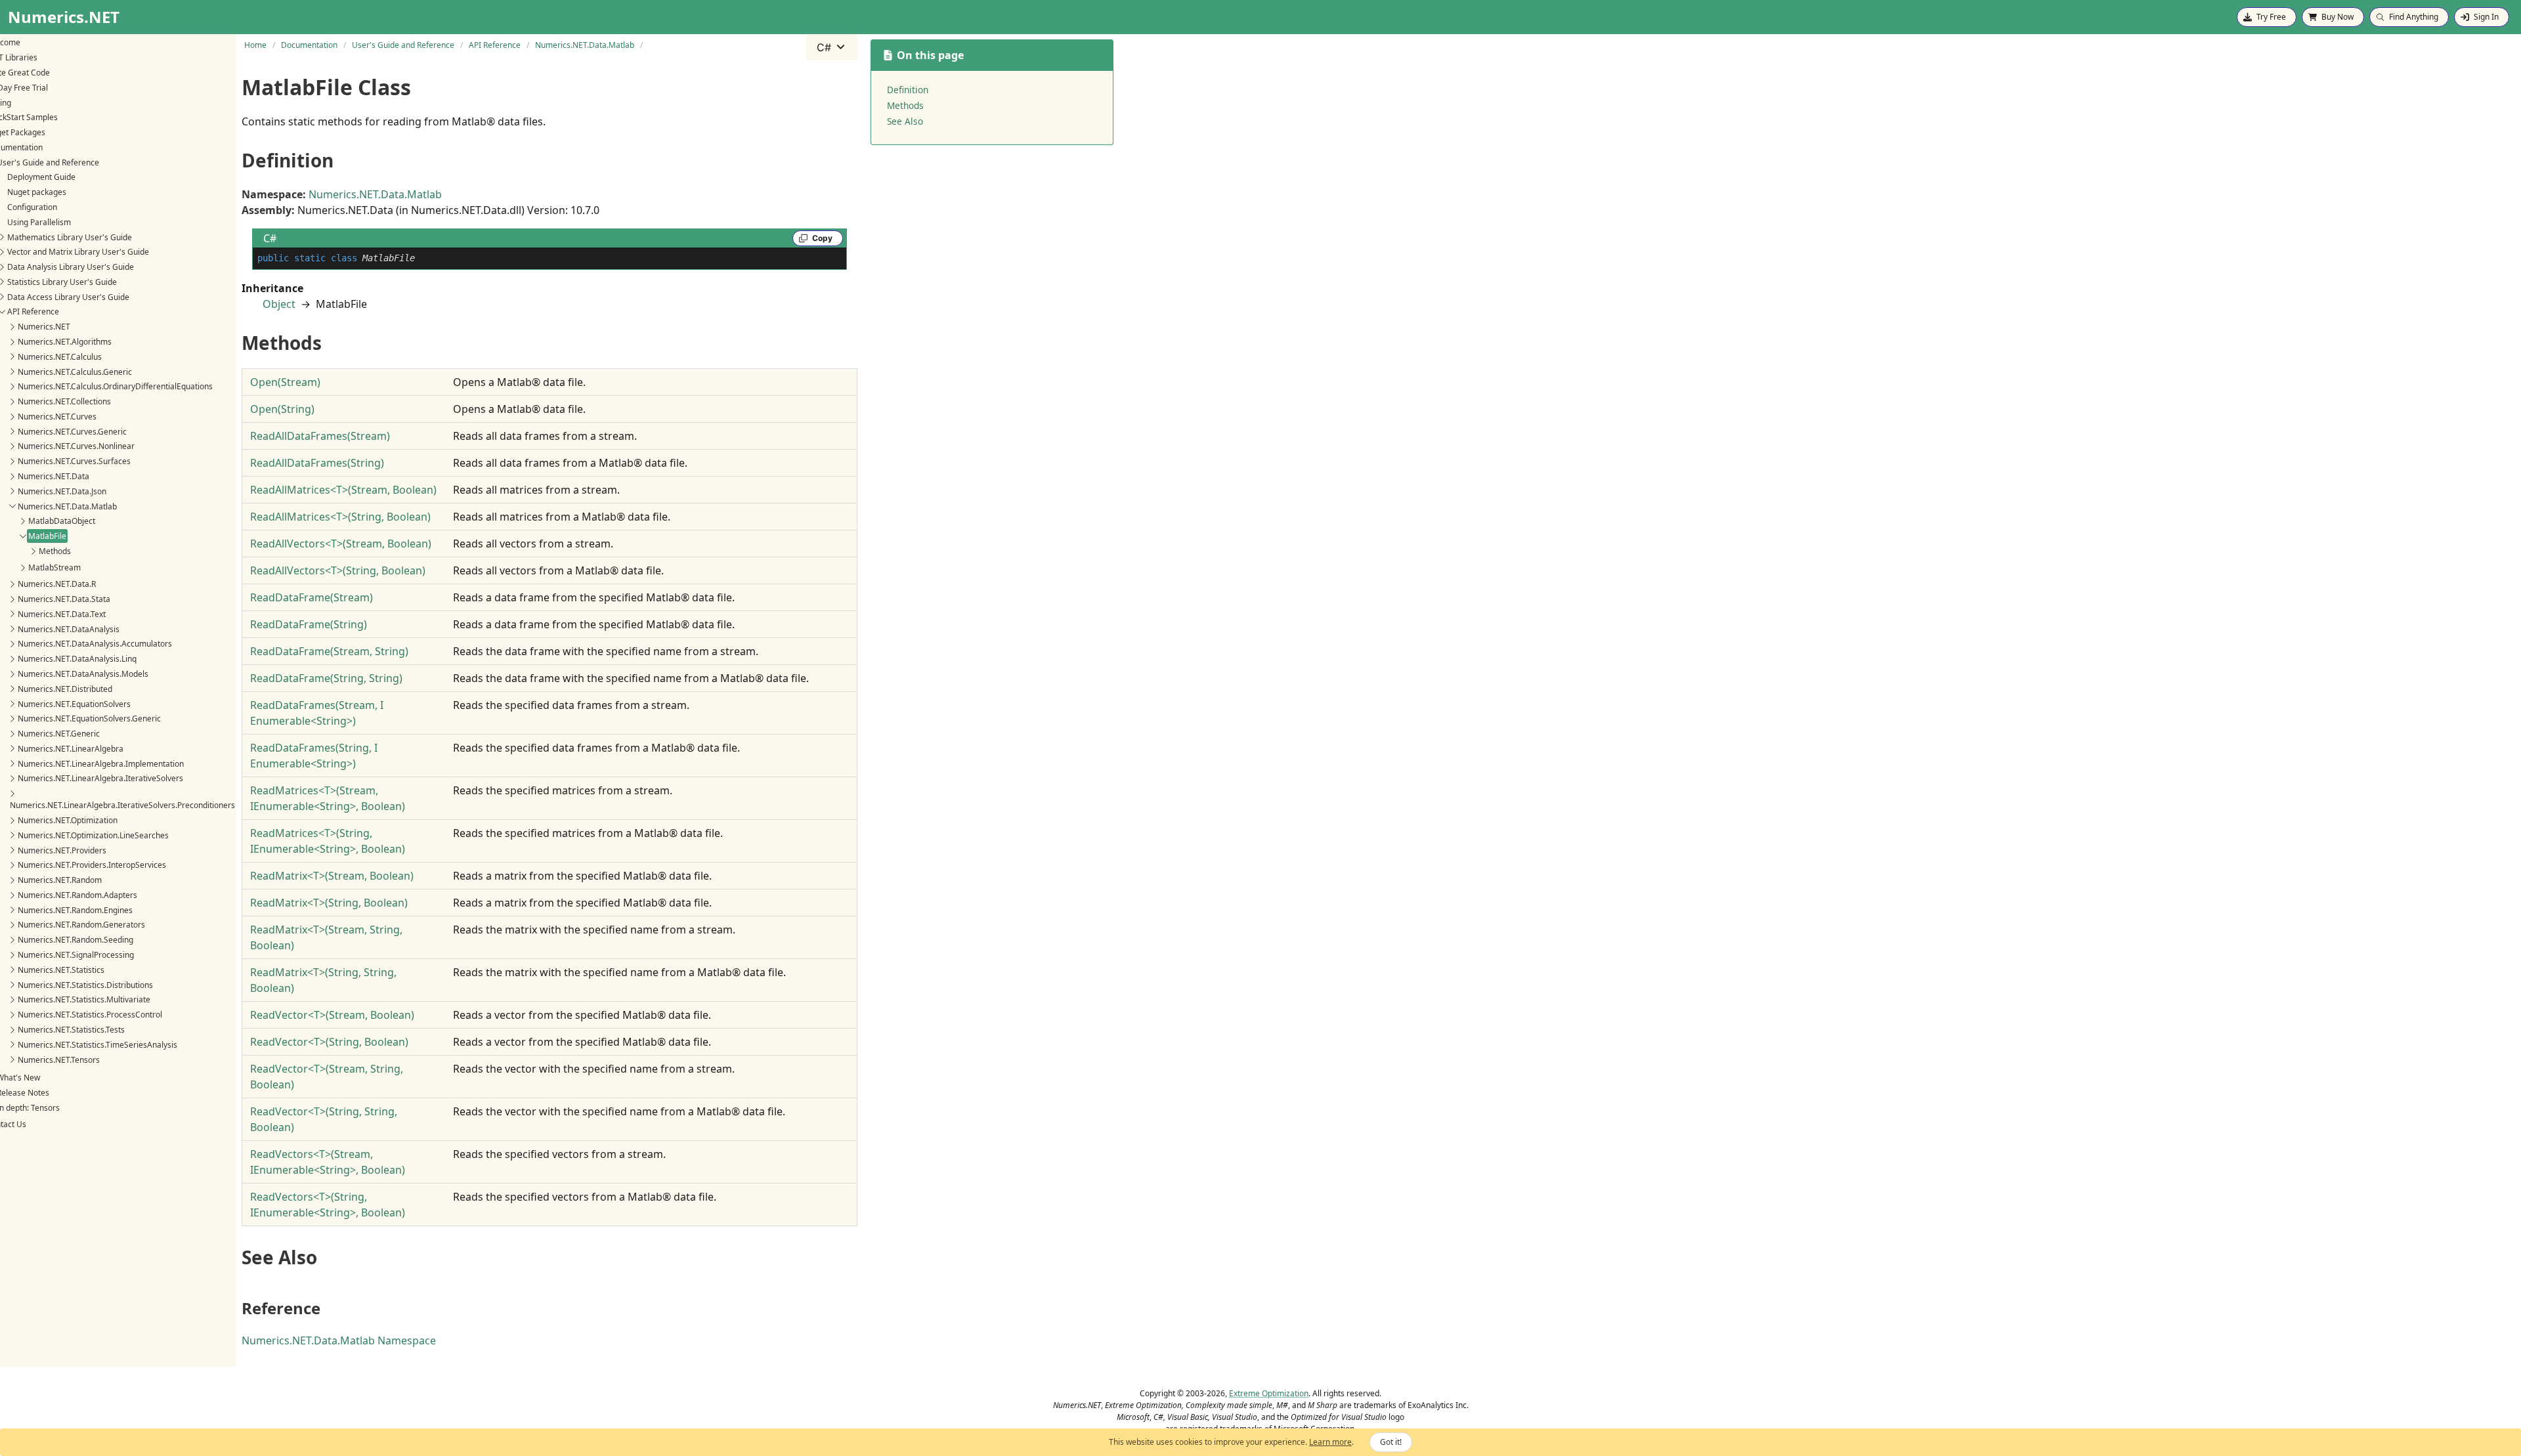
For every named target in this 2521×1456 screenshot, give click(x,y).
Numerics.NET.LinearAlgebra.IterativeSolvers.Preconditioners (122, 805)
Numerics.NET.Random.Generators (81, 925)
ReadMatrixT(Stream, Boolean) (332, 876)
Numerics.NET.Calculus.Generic (75, 372)
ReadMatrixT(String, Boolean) (329, 903)
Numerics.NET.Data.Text (62, 614)
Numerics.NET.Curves (57, 417)
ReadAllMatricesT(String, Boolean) (340, 517)
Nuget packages (37, 192)
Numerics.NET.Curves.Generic (72, 432)
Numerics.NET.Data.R (57, 584)
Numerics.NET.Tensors (59, 1060)
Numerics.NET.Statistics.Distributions (85, 985)
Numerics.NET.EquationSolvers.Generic (89, 718)
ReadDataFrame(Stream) (312, 597)
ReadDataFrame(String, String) (326, 678)
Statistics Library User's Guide (62, 282)
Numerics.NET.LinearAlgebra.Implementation (101, 764)
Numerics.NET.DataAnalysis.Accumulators (95, 644)
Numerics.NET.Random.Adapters (77, 895)
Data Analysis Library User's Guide (71, 267)
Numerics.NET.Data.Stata (64, 599)
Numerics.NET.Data (54, 476)
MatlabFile (47, 536)
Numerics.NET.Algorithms (65, 342)
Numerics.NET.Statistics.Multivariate (84, 999)
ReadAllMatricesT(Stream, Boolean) (343, 490)
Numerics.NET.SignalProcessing (76, 955)
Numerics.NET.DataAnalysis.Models (83, 674)
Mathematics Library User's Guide (70, 237)
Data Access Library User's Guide (68, 297)
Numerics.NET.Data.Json (62, 491)
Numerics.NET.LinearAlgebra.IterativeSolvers (100, 778)
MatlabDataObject (62, 521)
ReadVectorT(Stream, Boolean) (332, 1015)
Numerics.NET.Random (60, 880)
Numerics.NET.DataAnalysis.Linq (77, 659)
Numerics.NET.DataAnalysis (69, 629)
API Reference (33, 311)
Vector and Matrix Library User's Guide (78, 252)
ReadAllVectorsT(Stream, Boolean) (341, 544)
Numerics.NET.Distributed (65, 689)
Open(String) (282, 409)
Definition (908, 90)
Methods (55, 551)
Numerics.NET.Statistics (61, 970)
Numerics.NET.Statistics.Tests (71, 1030)
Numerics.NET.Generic (59, 734)
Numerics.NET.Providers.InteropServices (92, 865)
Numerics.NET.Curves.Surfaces (74, 461)
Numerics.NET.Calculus (60, 357)
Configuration (32, 207)
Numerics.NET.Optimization (68, 820)
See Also (905, 121)
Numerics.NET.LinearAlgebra (71, 749)
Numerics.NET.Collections (64, 401)
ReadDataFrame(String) (309, 624)
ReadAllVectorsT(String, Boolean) (338, 570)
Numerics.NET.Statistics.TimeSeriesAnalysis (97, 1045)
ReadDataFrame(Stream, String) (329, 651)
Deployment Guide (41, 177)
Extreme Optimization (1269, 1393)
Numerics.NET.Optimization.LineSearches (93, 835)
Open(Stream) (285, 382)
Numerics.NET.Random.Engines (75, 910)
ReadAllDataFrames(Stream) (320, 436)
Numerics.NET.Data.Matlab (67, 506)
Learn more (1330, 1442)
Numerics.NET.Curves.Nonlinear (76, 446)
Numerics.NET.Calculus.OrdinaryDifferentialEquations (115, 386)
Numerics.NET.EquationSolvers (74, 704)
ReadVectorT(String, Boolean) (329, 1042)
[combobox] (832, 47)
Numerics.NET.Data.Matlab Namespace (339, 1340)
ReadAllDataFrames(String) (317, 463)
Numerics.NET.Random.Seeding (75, 940)
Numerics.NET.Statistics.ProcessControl (90, 1015)
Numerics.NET (44, 327)
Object (279, 304)
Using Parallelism (39, 222)
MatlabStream (54, 567)
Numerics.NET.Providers (62, 850)
